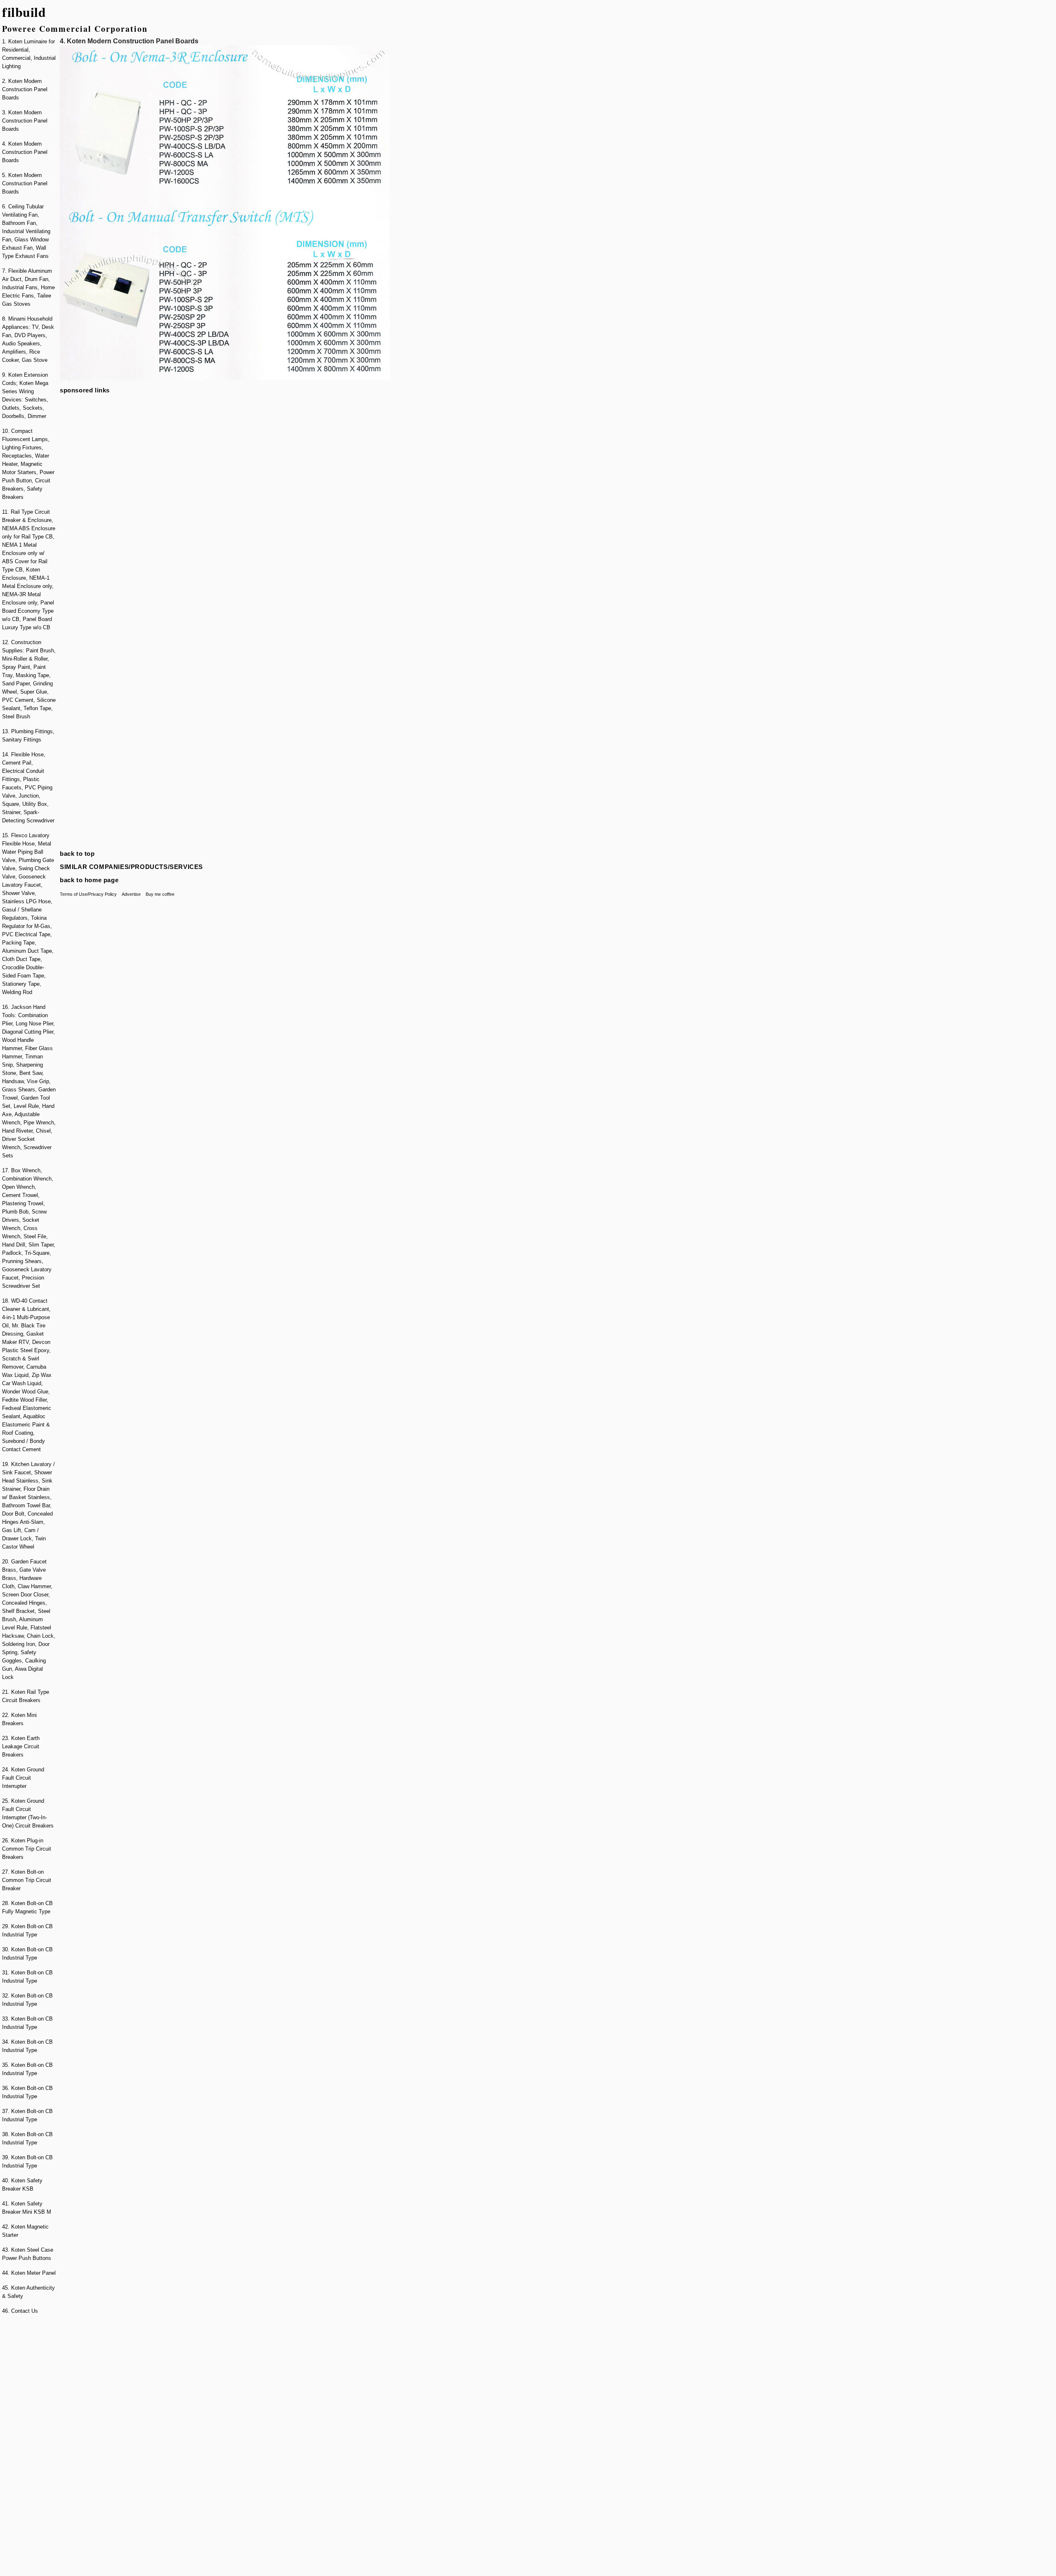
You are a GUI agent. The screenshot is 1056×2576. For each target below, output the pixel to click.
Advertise (131, 894)
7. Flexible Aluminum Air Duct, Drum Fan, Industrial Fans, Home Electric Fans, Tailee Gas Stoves (28, 287)
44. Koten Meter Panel (29, 2273)
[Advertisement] (29, 2446)
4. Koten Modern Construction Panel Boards (25, 152)
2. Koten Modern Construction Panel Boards (25, 89)
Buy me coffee (160, 894)
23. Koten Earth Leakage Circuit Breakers (21, 1746)
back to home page (89, 880)
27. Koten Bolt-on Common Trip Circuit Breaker (27, 1880)
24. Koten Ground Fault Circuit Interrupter (23, 1778)
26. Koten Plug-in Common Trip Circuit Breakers (27, 1849)
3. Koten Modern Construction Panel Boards (25, 121)
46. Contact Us (20, 2311)
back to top (77, 854)
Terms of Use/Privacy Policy (88, 894)
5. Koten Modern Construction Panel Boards (25, 183)
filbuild (24, 12)
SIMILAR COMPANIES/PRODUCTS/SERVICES (131, 867)
